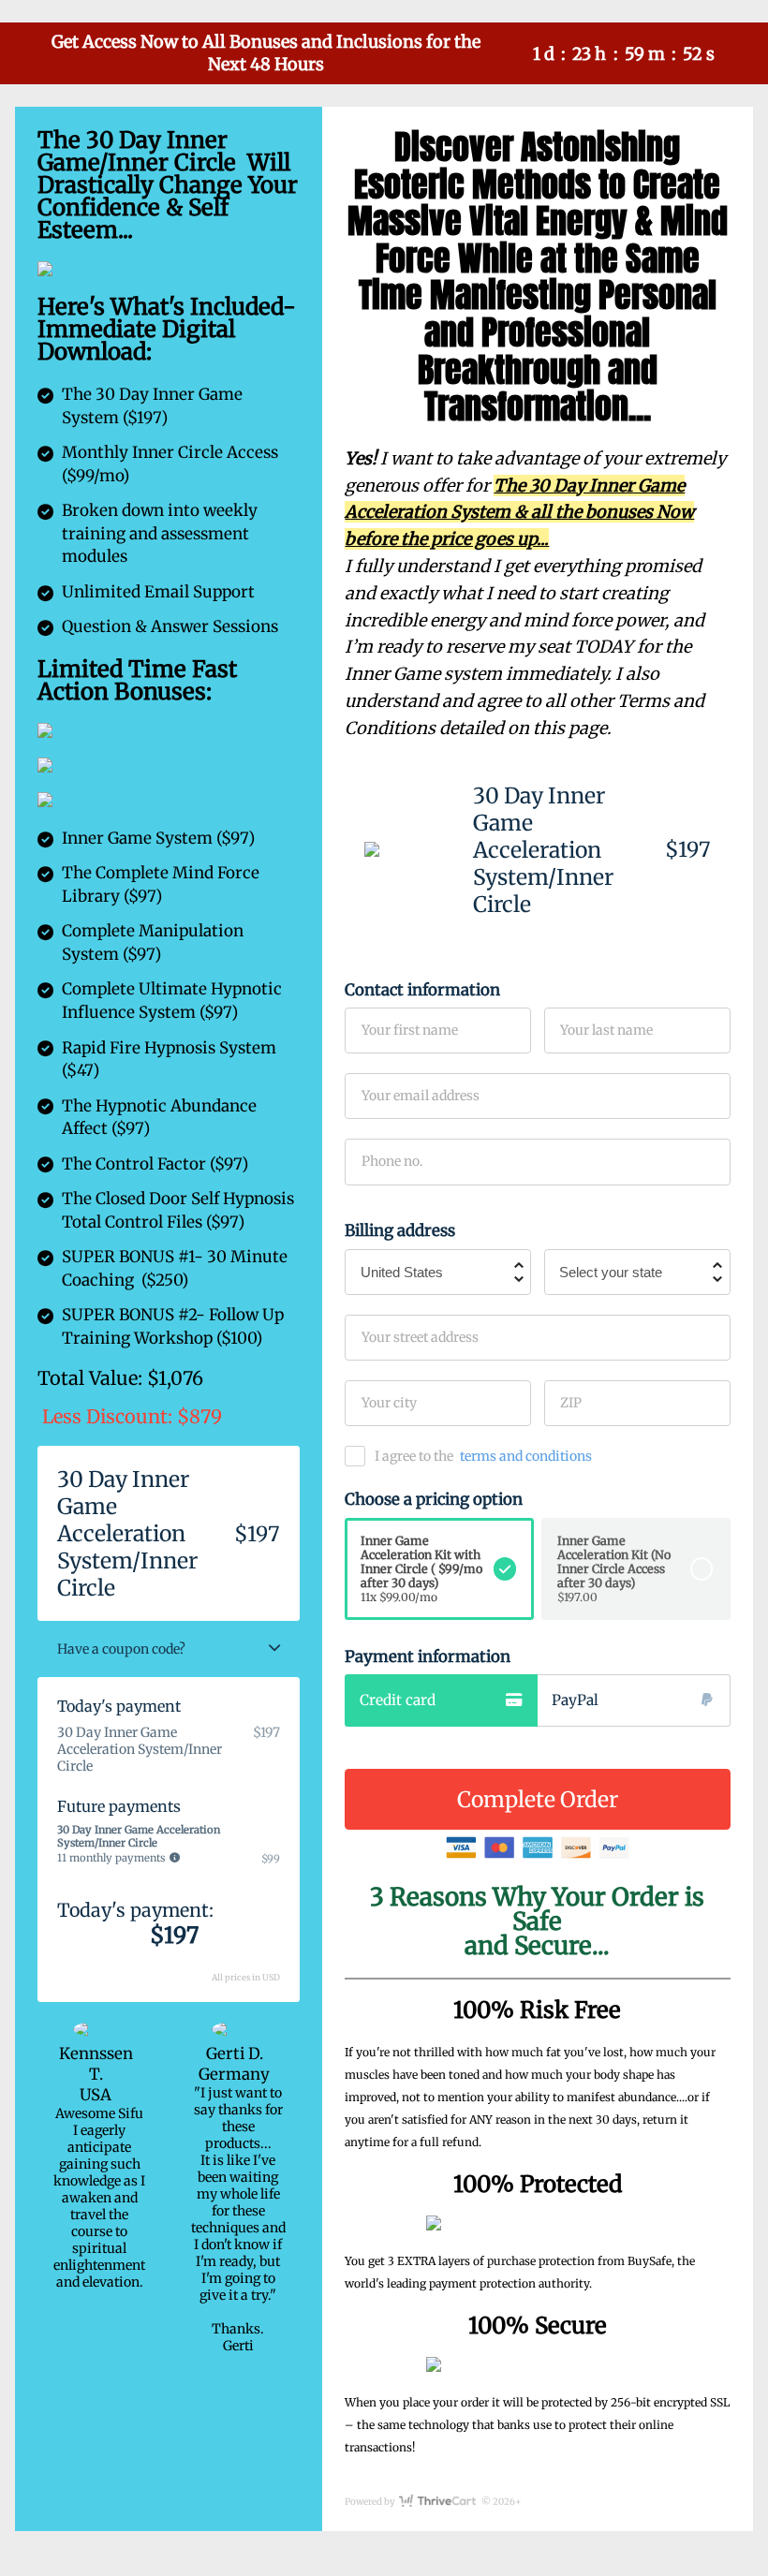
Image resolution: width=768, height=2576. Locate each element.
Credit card (398, 1700)
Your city (389, 1403)
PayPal (575, 1700)
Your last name (606, 1030)
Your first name (410, 1030)
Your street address (420, 1337)
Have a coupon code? (121, 1649)
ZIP (571, 1403)
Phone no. (392, 1161)
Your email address (421, 1096)
